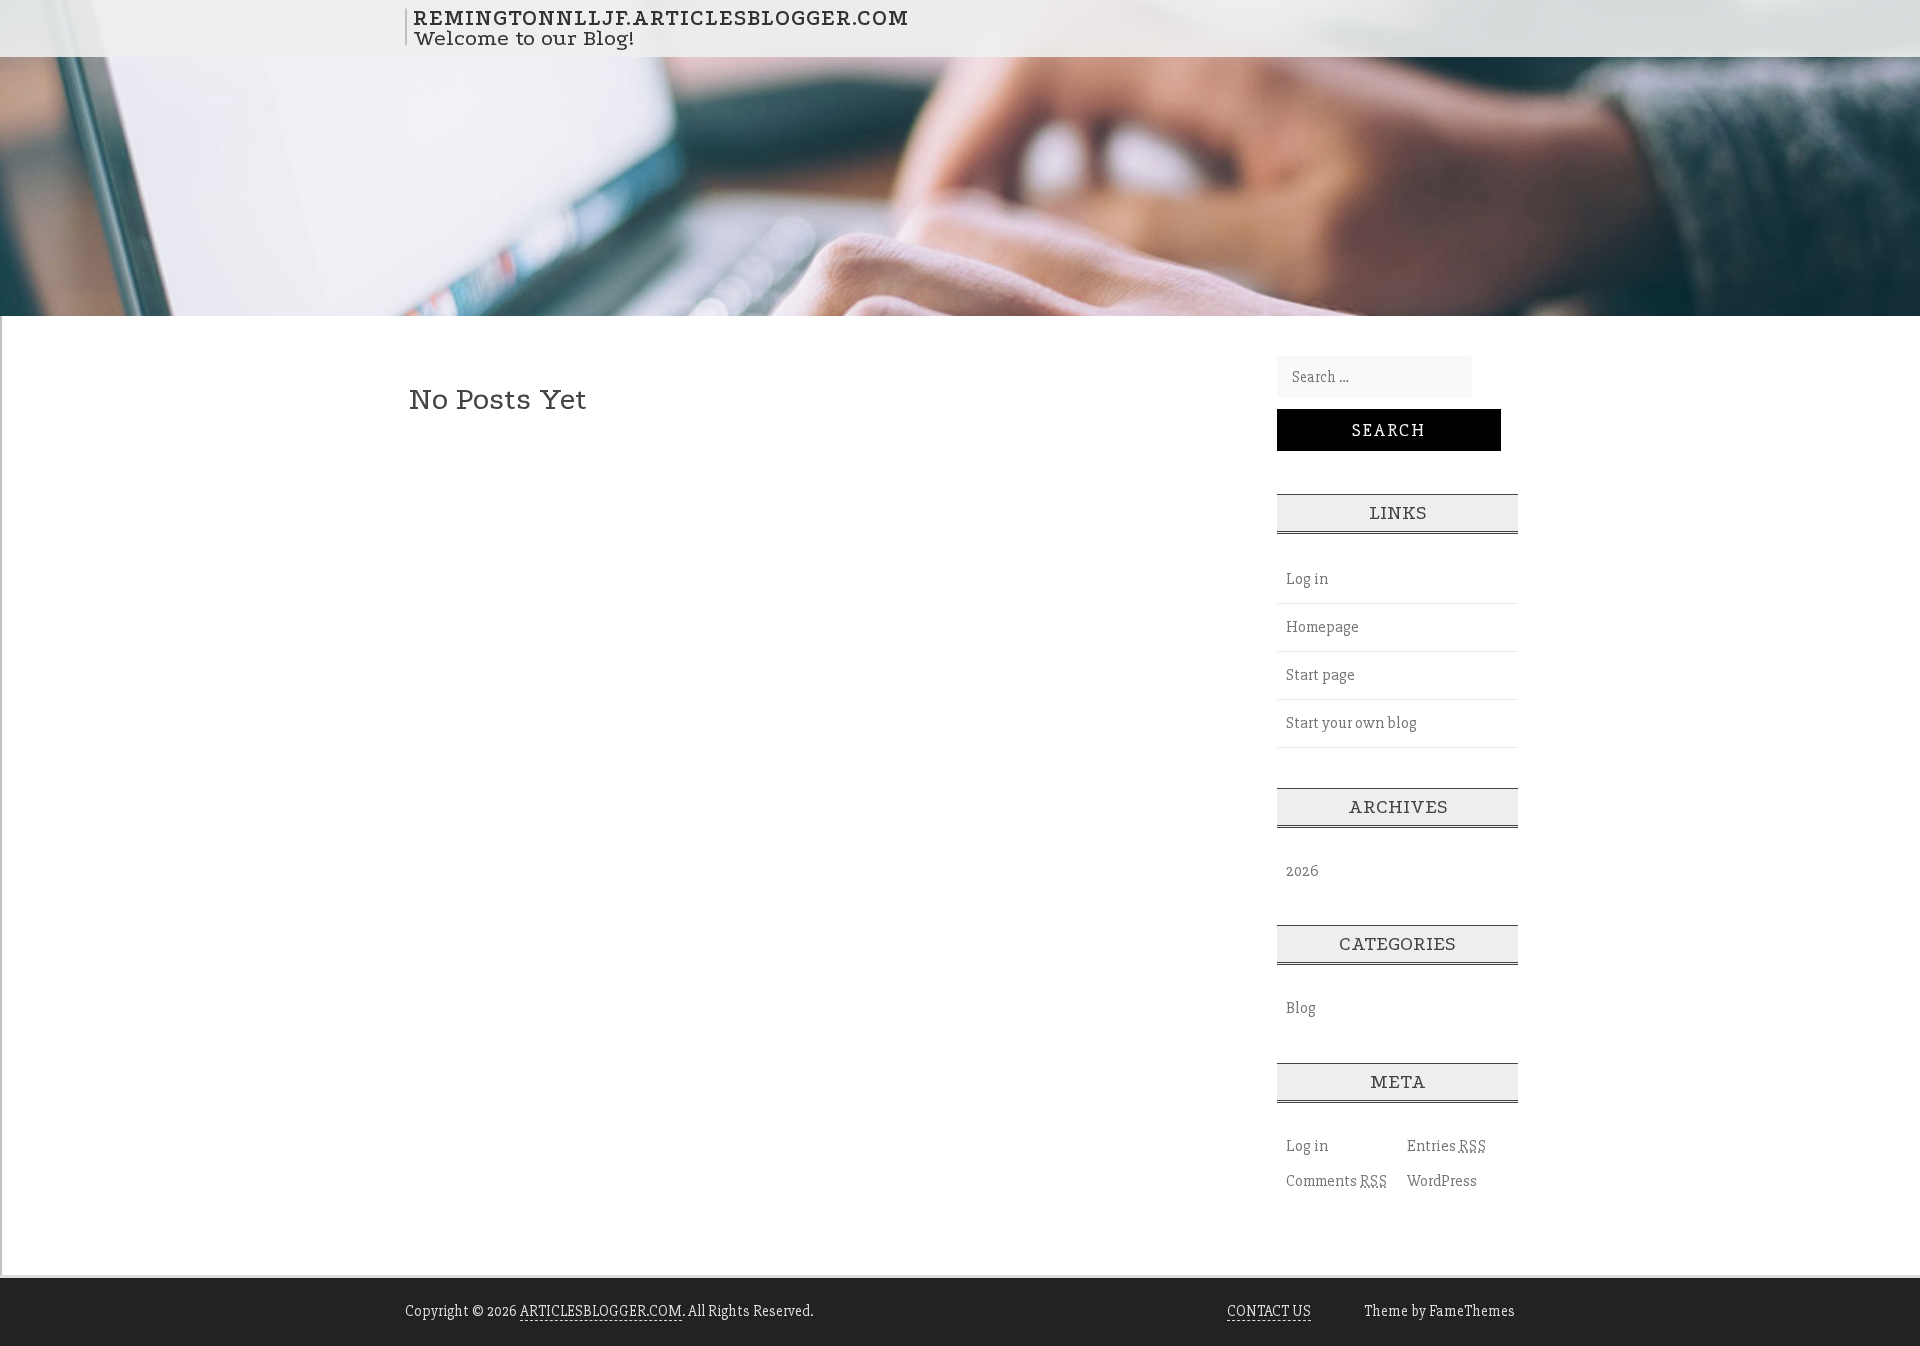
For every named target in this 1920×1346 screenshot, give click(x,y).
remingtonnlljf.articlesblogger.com (661, 17)
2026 (1302, 871)
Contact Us (1269, 1311)
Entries (1447, 1146)
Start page (1320, 675)
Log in (1307, 579)
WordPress (1442, 1181)
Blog (1301, 1008)
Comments (1337, 1181)
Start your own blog (1351, 723)
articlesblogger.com (601, 1311)
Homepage (1322, 627)
